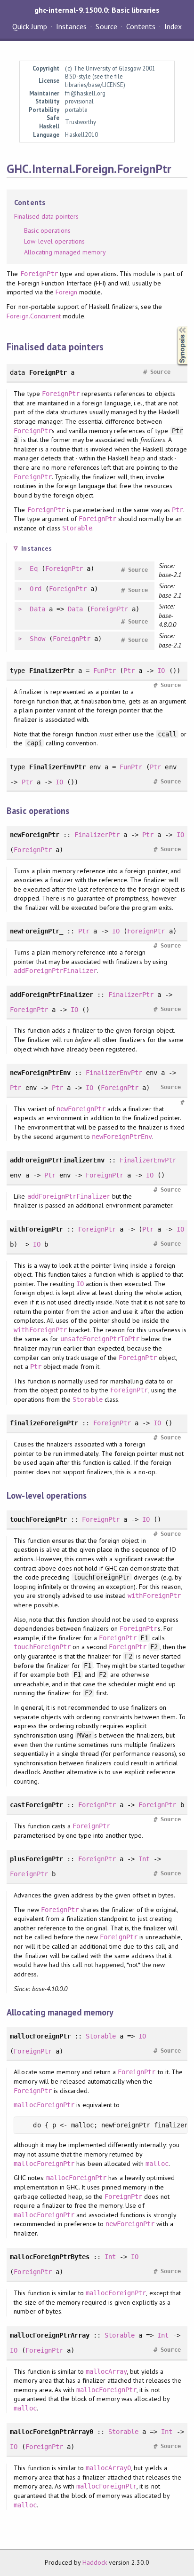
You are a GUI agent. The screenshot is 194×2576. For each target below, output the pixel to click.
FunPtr (105, 671)
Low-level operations (54, 241)
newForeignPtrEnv (122, 1137)
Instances (71, 26)
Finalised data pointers (46, 216)
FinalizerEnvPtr (114, 1073)
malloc (157, 2164)
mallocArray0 (108, 2468)
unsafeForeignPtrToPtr (100, 1339)
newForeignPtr (81, 1109)
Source (106, 26)
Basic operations (47, 230)
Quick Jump (30, 26)
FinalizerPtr (97, 835)
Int (144, 1859)
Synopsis (175, 327)
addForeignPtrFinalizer (55, 971)
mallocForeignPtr (44, 2105)
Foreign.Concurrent (33, 316)
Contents (141, 26)
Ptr (178, 510)
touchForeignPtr (42, 1647)
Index (173, 26)
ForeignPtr (39, 274)
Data (37, 609)
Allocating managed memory (65, 252)
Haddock (95, 2562)
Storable (77, 528)
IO (161, 671)
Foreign (66, 292)
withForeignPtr (40, 1330)
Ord (35, 589)
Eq (33, 569)
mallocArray (106, 2371)
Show (37, 639)
